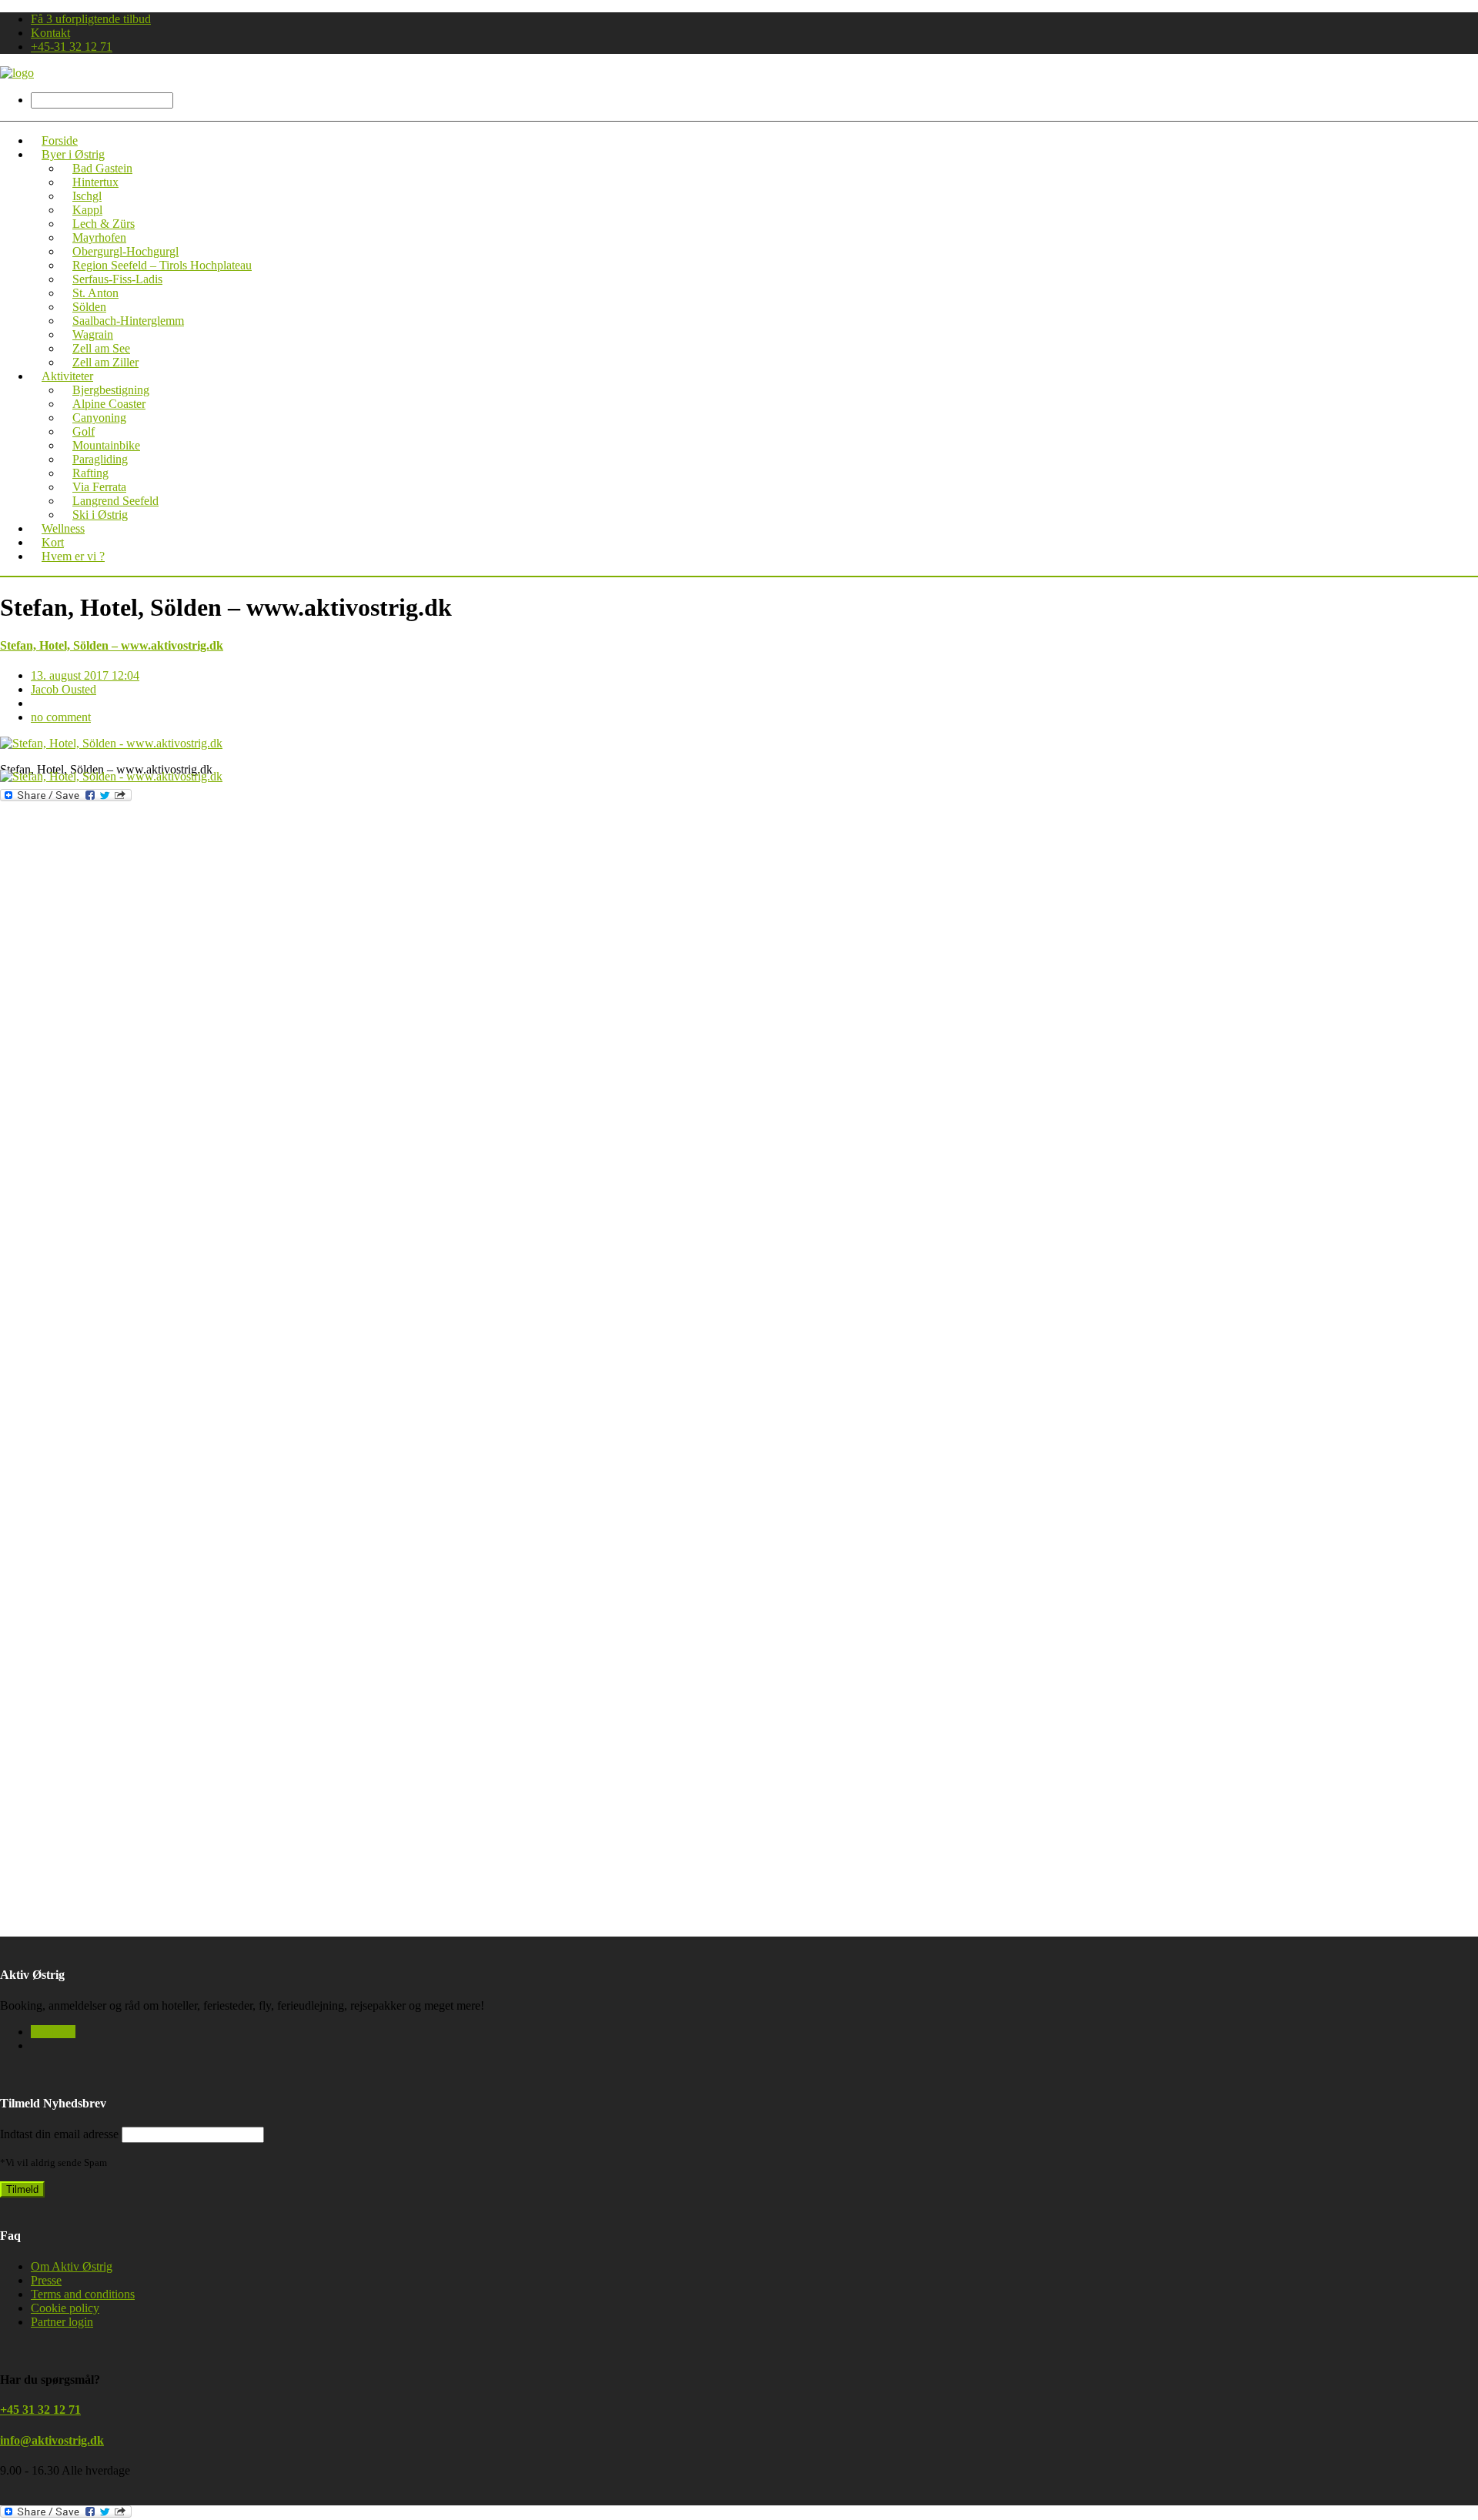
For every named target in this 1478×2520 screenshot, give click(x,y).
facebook (53, 2032)
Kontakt (50, 33)
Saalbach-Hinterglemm (128, 321)
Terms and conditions (83, 2294)
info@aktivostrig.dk (52, 2440)
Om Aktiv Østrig (72, 2266)
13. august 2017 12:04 (85, 675)
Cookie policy (65, 2308)
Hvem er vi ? (73, 556)
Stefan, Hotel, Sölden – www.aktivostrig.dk (112, 645)
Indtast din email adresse (59, 2134)
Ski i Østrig (100, 515)
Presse (46, 2280)
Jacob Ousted (64, 689)
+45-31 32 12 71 (72, 47)
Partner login (62, 2322)
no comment (61, 717)
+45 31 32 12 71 (40, 2410)
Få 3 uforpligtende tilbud (91, 19)
